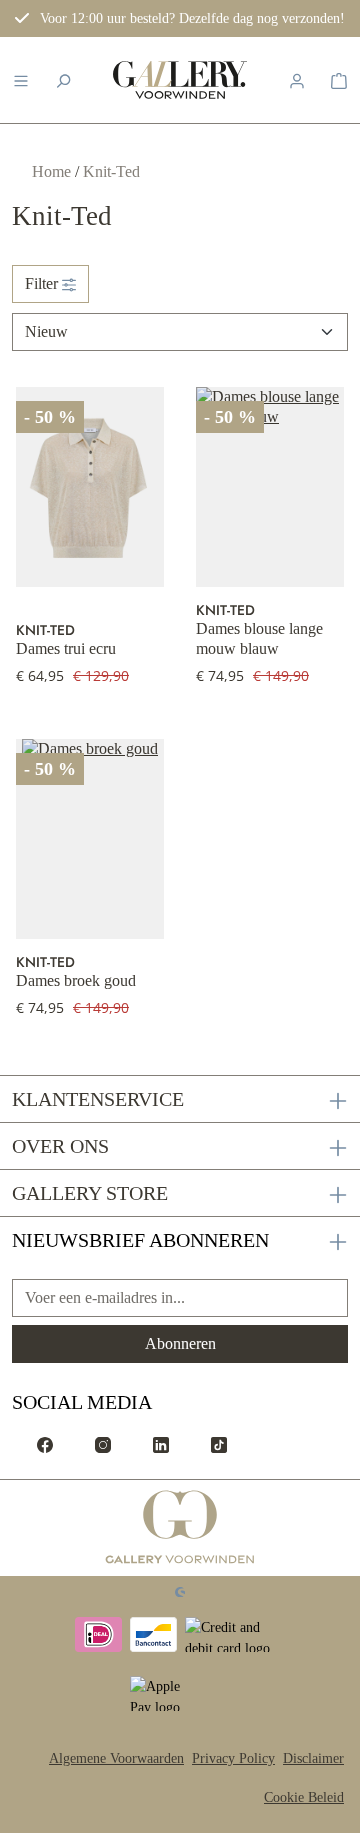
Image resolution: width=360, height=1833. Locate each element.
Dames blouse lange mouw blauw (259, 638)
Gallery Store (90, 1193)
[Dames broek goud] (90, 839)
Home (53, 171)
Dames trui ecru (66, 648)
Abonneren (180, 1343)
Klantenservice (98, 1099)
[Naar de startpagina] (180, 80)
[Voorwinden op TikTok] (219, 1444)
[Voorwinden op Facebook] (45, 1444)
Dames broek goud (76, 980)
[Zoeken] (63, 80)
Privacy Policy (233, 1758)
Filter (43, 283)
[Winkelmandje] (339, 80)
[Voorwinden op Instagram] (103, 1444)
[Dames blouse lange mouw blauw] (270, 487)
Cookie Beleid (304, 1797)
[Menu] (21, 80)
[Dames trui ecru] (90, 487)
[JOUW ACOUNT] (297, 80)
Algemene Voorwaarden (116, 1758)
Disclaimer (313, 1758)
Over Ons (60, 1146)
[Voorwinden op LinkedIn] (161, 1444)
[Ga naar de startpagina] (180, 1528)
